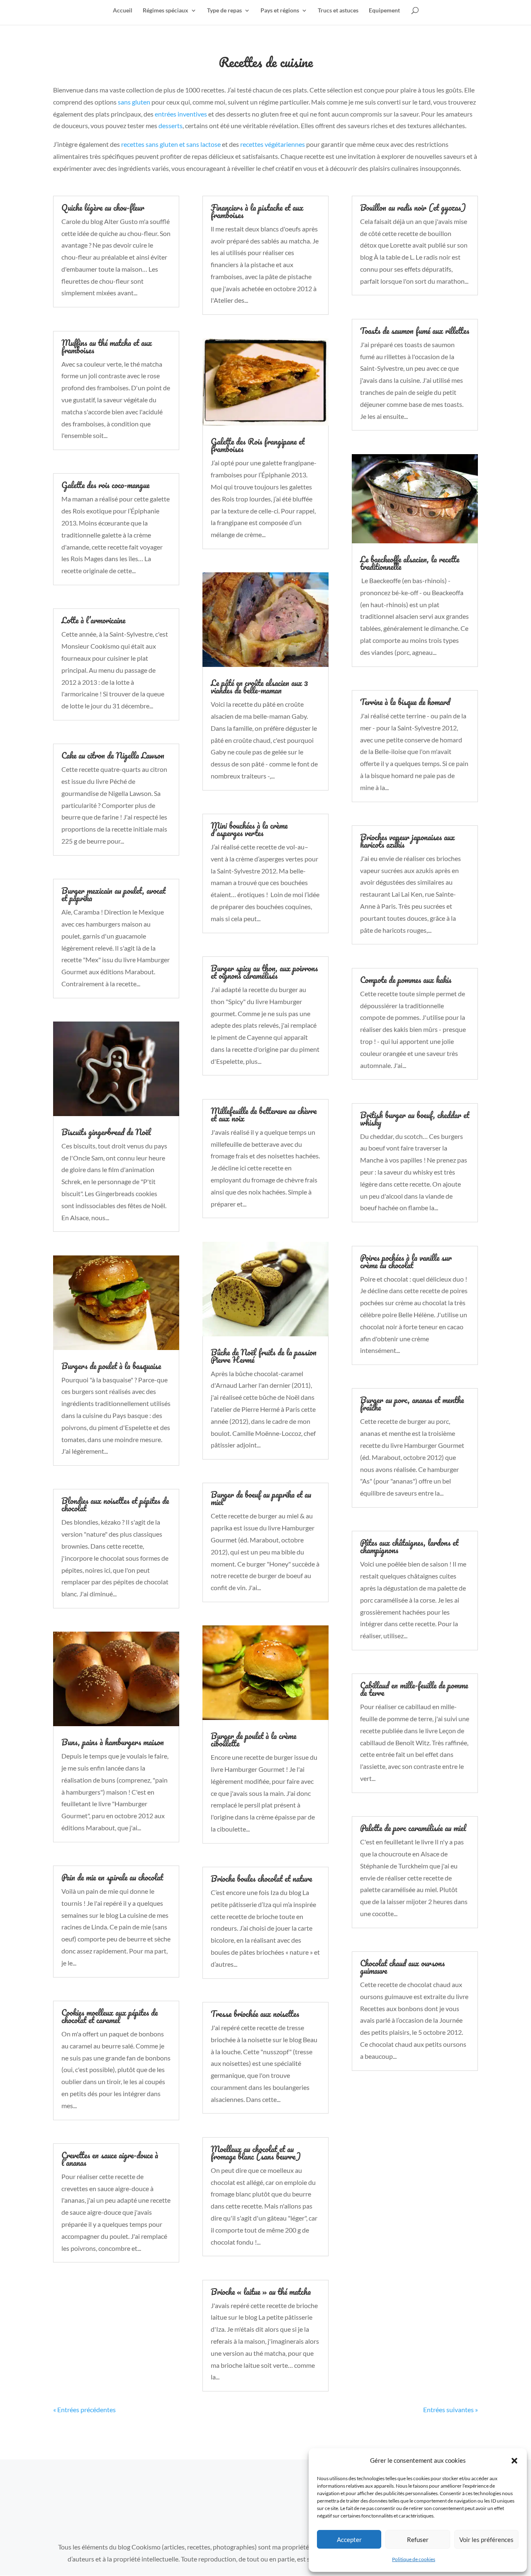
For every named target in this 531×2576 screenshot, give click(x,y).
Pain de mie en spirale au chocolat (112, 1877)
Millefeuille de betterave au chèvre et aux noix (264, 1115)
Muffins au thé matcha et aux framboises (107, 347)
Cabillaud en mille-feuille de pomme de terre (414, 1689)
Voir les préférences (486, 2540)
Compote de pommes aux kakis (406, 980)
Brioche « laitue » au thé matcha (261, 2292)
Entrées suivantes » (451, 2409)
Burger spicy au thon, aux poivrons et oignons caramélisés (264, 972)
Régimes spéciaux (166, 11)
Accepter (349, 2540)
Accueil (123, 11)
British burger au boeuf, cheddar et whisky (415, 1119)
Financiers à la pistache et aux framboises (257, 211)
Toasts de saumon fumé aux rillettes (415, 331)
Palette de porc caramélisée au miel (413, 1828)
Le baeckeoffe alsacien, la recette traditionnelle (410, 563)
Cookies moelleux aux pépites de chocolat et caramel (110, 2016)
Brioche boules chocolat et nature (261, 1879)
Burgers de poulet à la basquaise (111, 1366)
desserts (171, 125)
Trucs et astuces (338, 11)
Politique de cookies (414, 2559)
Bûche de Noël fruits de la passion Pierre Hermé (264, 1356)
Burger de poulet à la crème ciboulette (253, 1740)
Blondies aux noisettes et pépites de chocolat (115, 1504)
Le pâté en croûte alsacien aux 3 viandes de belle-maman (259, 687)
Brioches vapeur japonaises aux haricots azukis (407, 841)
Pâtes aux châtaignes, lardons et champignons (409, 1546)
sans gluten (134, 102)
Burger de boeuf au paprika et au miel (261, 1498)
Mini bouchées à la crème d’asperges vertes (249, 829)
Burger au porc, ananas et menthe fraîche (412, 1404)
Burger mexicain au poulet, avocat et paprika (113, 894)
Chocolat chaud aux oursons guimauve (402, 1967)
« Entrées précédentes (84, 2409)
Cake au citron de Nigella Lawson (113, 755)
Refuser (418, 2540)
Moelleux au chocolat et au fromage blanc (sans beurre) (256, 2153)
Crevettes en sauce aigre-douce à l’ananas (110, 2159)
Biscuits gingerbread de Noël (106, 1132)
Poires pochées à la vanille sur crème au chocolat (406, 1261)
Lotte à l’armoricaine (93, 620)
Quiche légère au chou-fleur (103, 208)
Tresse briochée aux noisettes (255, 2014)
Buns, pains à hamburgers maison (113, 1742)
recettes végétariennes (273, 144)
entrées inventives (181, 114)
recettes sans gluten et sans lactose (171, 144)
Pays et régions (280, 11)
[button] (514, 2461)
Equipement (384, 11)
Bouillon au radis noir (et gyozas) (413, 208)
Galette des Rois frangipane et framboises (258, 445)
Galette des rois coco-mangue (105, 485)
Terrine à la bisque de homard (405, 702)
